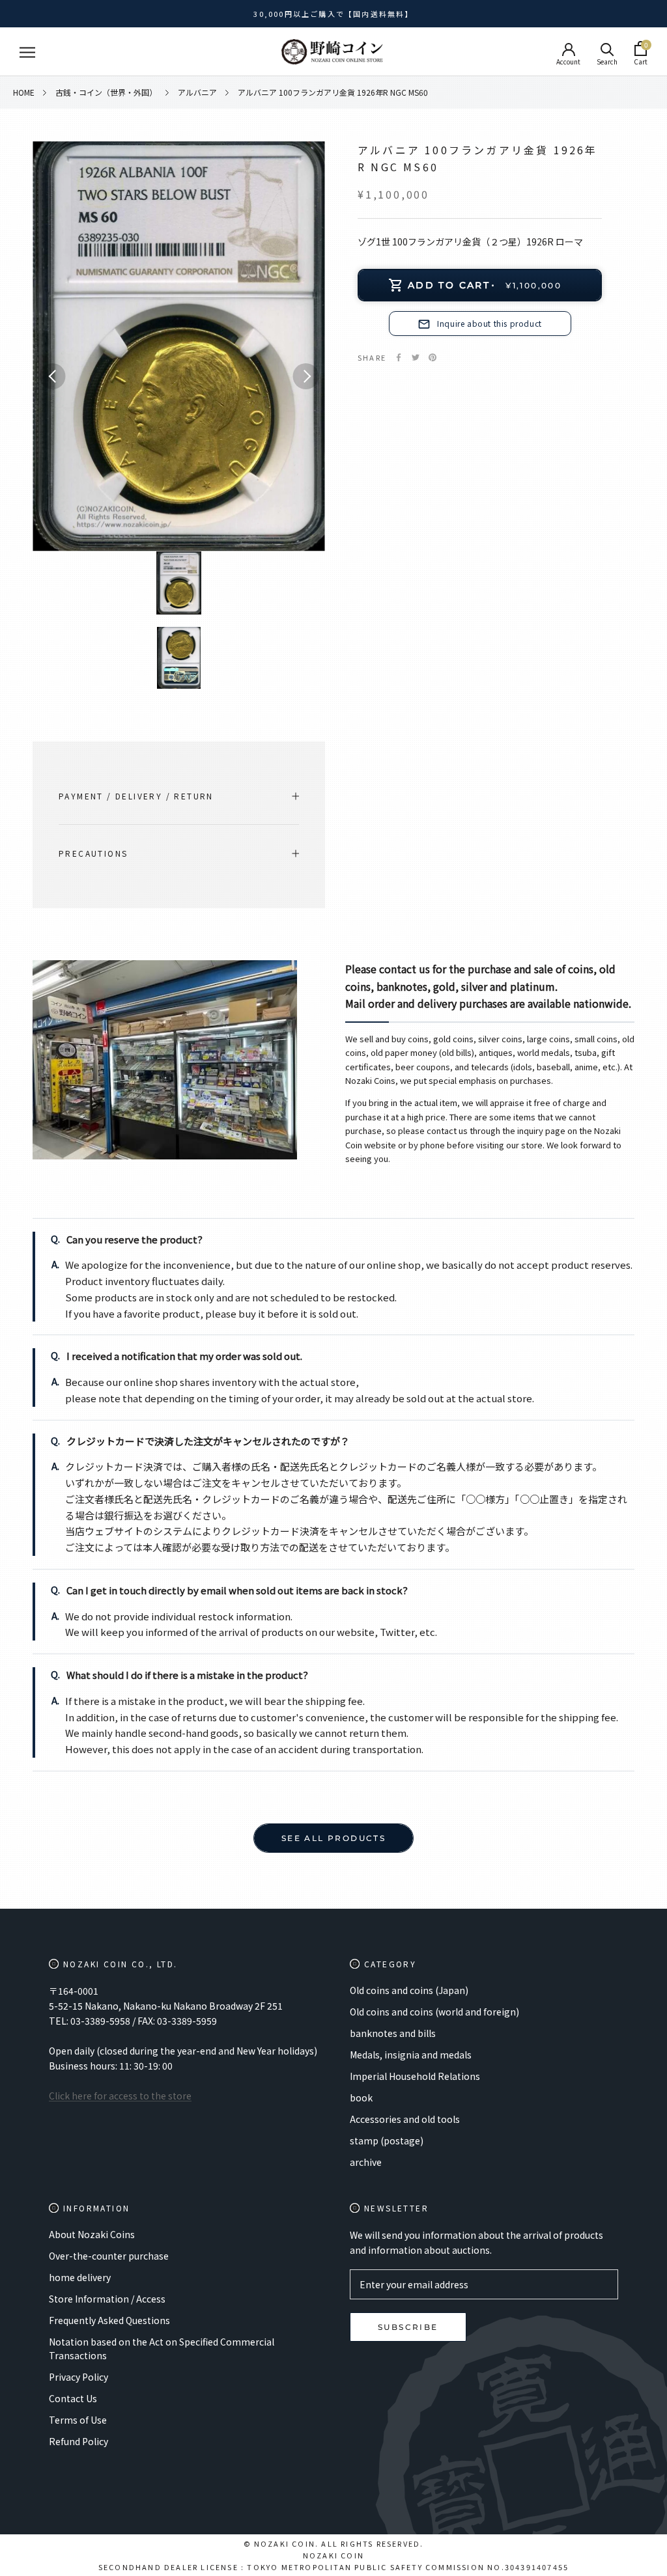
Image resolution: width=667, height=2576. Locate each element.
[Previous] (52, 376)
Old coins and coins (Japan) (409, 1990)
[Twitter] (416, 357)
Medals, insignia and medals (411, 2055)
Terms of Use (78, 2420)
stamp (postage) (387, 2140)
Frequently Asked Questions (109, 2320)
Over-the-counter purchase (109, 2256)
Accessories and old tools (405, 2119)
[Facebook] (399, 357)
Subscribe (408, 2327)
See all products (333, 1838)
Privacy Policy (78, 2377)
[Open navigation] (27, 52)
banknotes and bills (393, 2033)
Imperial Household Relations (415, 2076)
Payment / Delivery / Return (136, 796)
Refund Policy (78, 2441)
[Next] (305, 376)
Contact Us (73, 2398)
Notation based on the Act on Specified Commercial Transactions (162, 2348)
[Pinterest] (433, 357)
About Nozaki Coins (92, 2234)
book (361, 2098)
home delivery (80, 2277)
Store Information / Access (107, 2299)
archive (366, 2162)
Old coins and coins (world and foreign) (434, 2012)
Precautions (93, 853)
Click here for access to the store (120, 2096)
